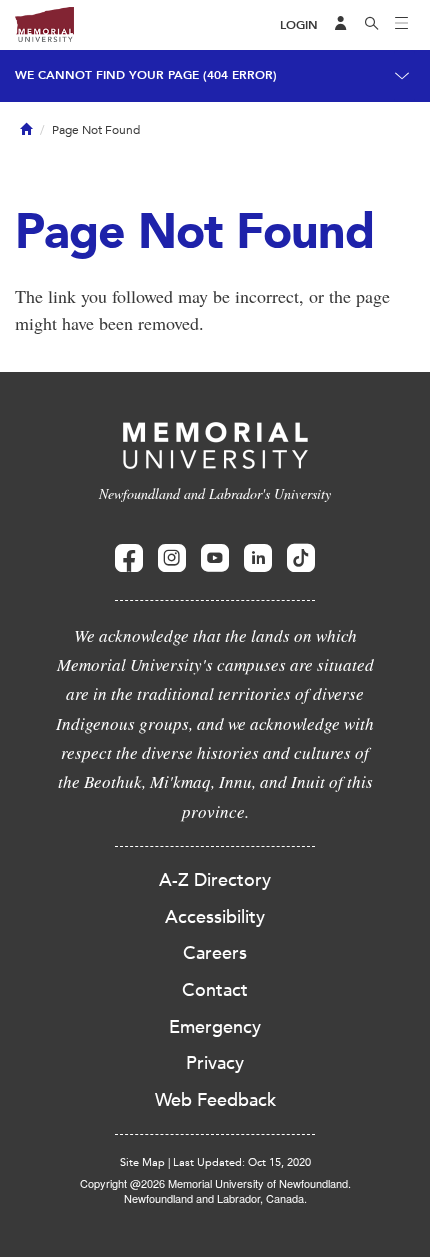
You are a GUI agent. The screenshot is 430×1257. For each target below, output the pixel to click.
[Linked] (258, 558)
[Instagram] (172, 558)
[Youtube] (215, 558)
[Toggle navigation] (402, 25)
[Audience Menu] (341, 25)
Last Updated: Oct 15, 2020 (242, 1162)
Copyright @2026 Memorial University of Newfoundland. (215, 1183)
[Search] (372, 25)
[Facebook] (129, 558)
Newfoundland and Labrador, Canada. (215, 1198)
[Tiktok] (301, 558)
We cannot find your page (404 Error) (146, 75)
